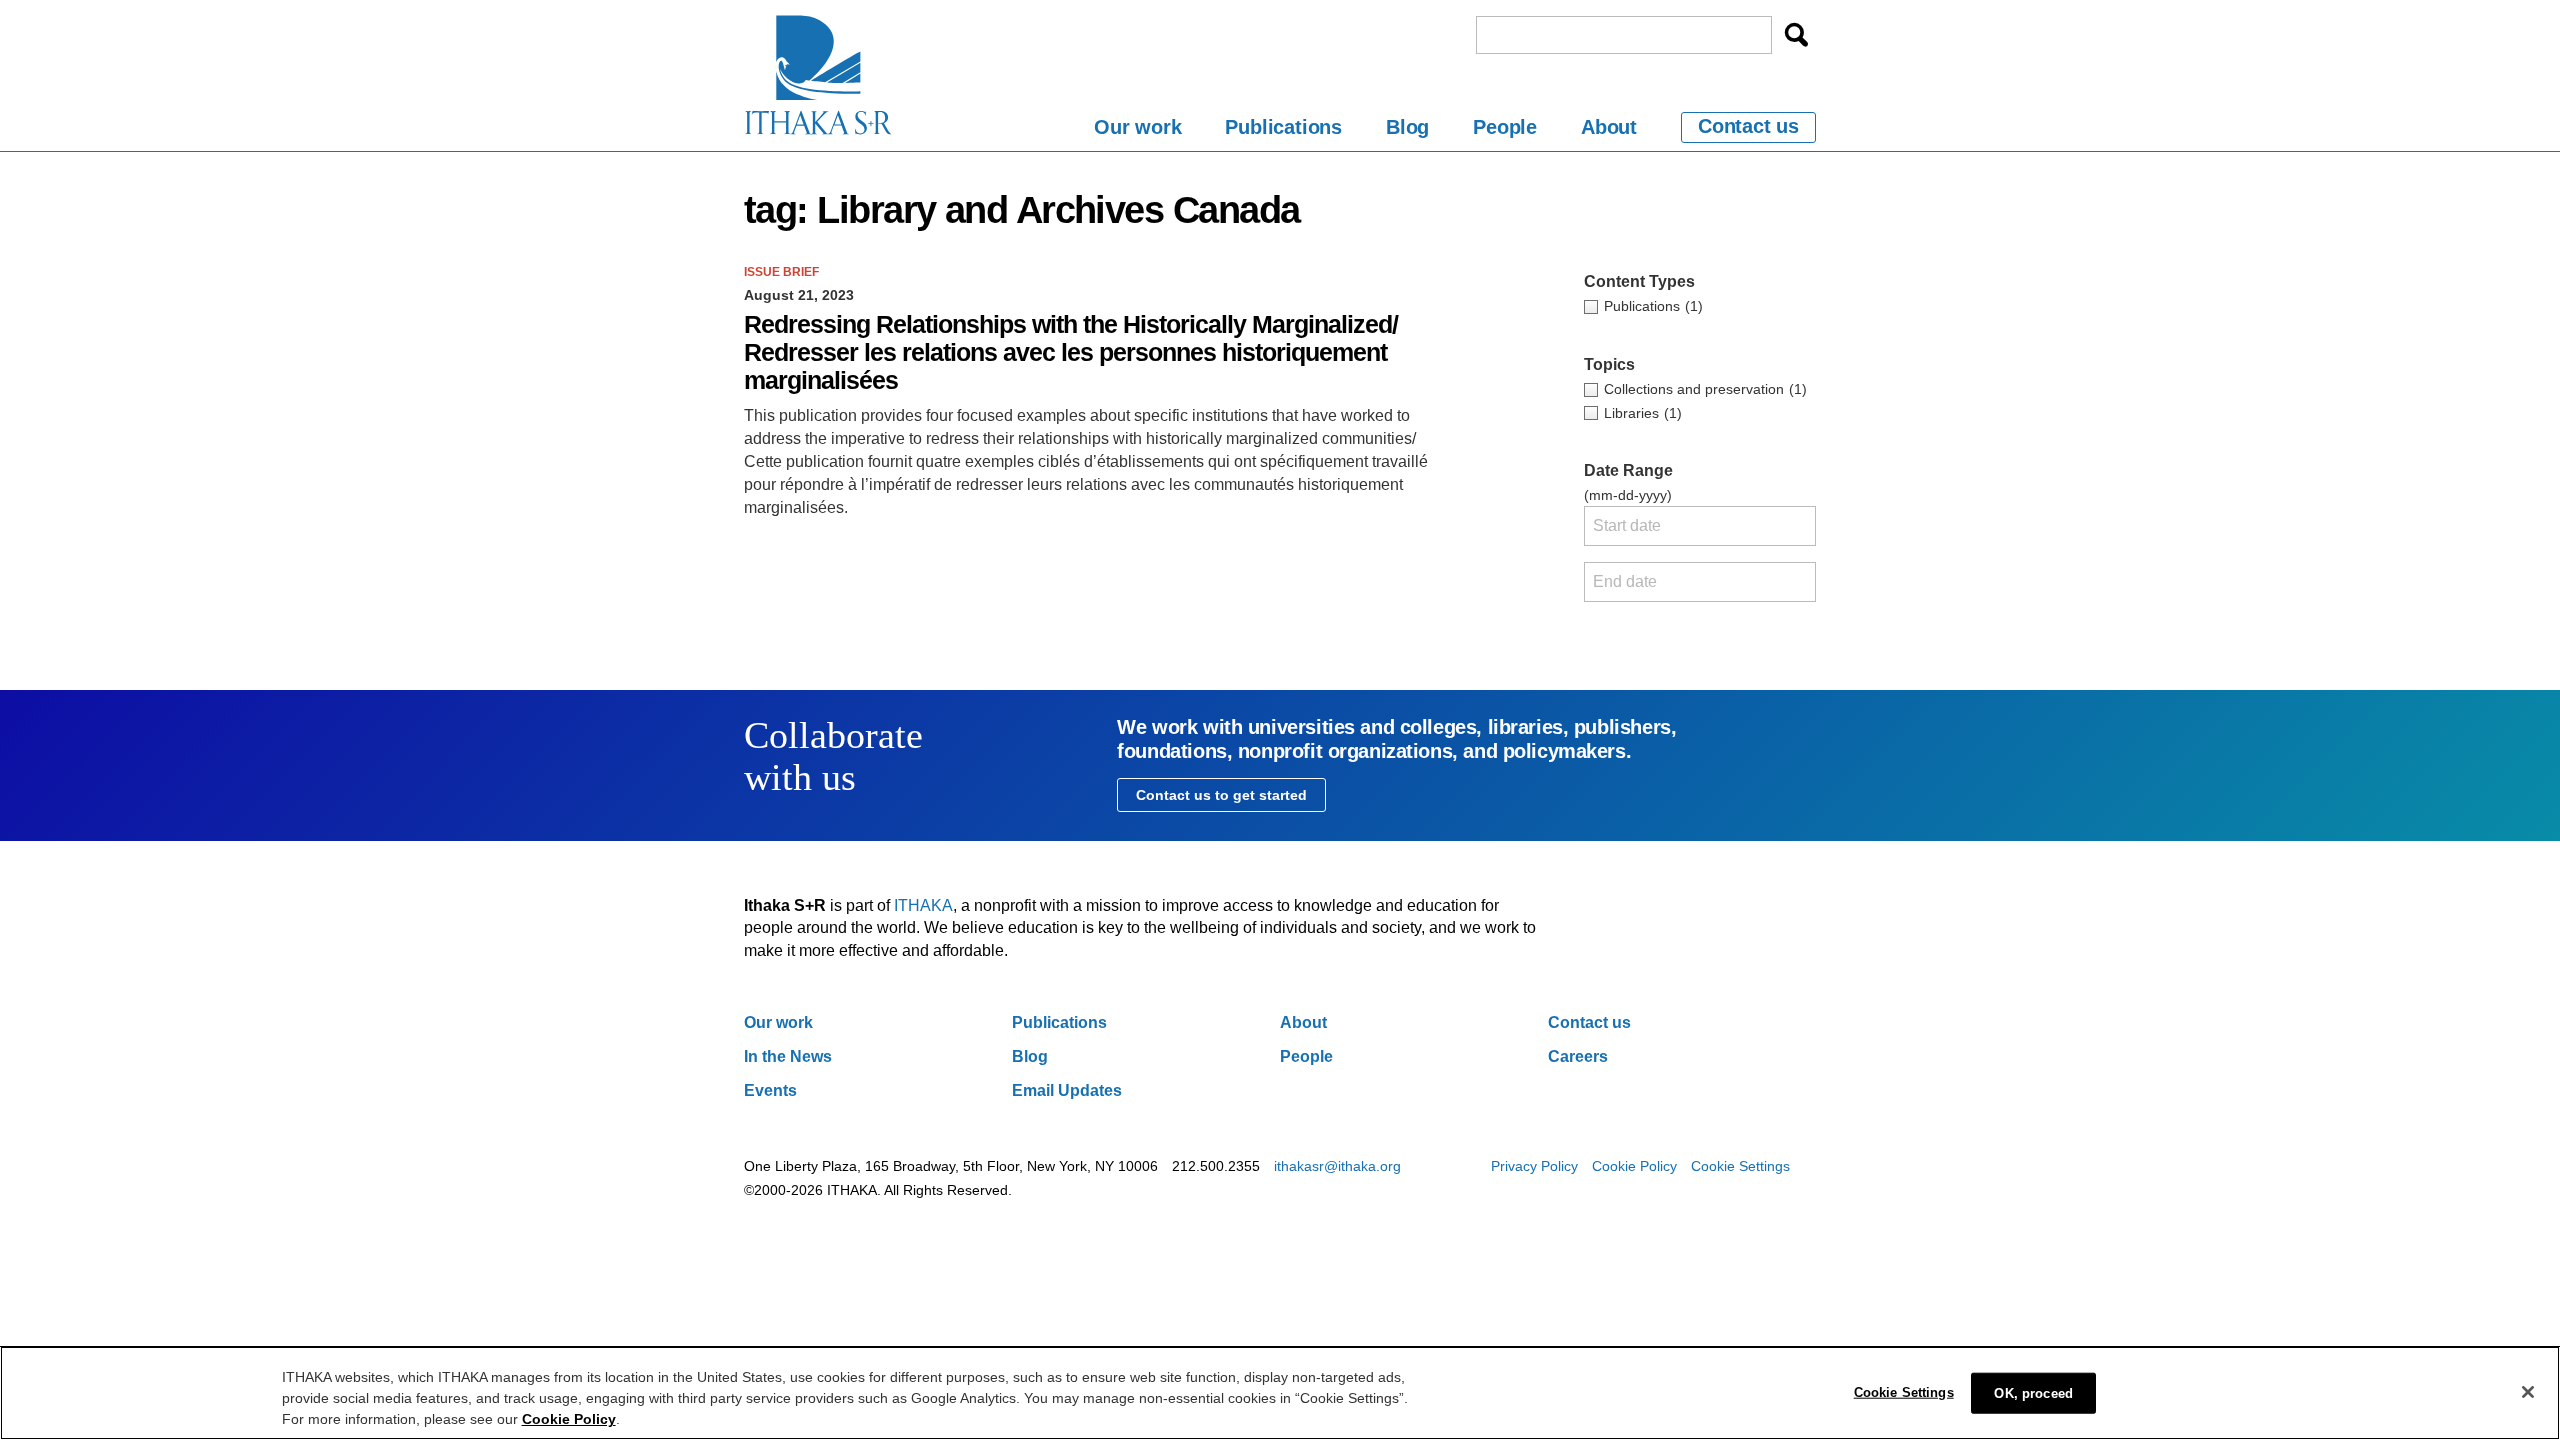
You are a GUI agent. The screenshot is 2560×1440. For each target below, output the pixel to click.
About (1609, 127)
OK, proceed (2033, 1392)
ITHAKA (923, 905)
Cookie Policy (1634, 1166)
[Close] (2528, 1392)
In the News (788, 1056)
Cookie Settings (1740, 1166)
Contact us (1748, 126)
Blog (1407, 127)
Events (770, 1090)
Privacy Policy (1534, 1166)
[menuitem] (1137, 130)
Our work (1137, 127)
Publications (1283, 127)
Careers (1578, 1056)
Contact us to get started (1221, 795)
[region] (1280, 1393)
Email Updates (1067, 1090)
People (1505, 127)
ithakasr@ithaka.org (1337, 1166)
